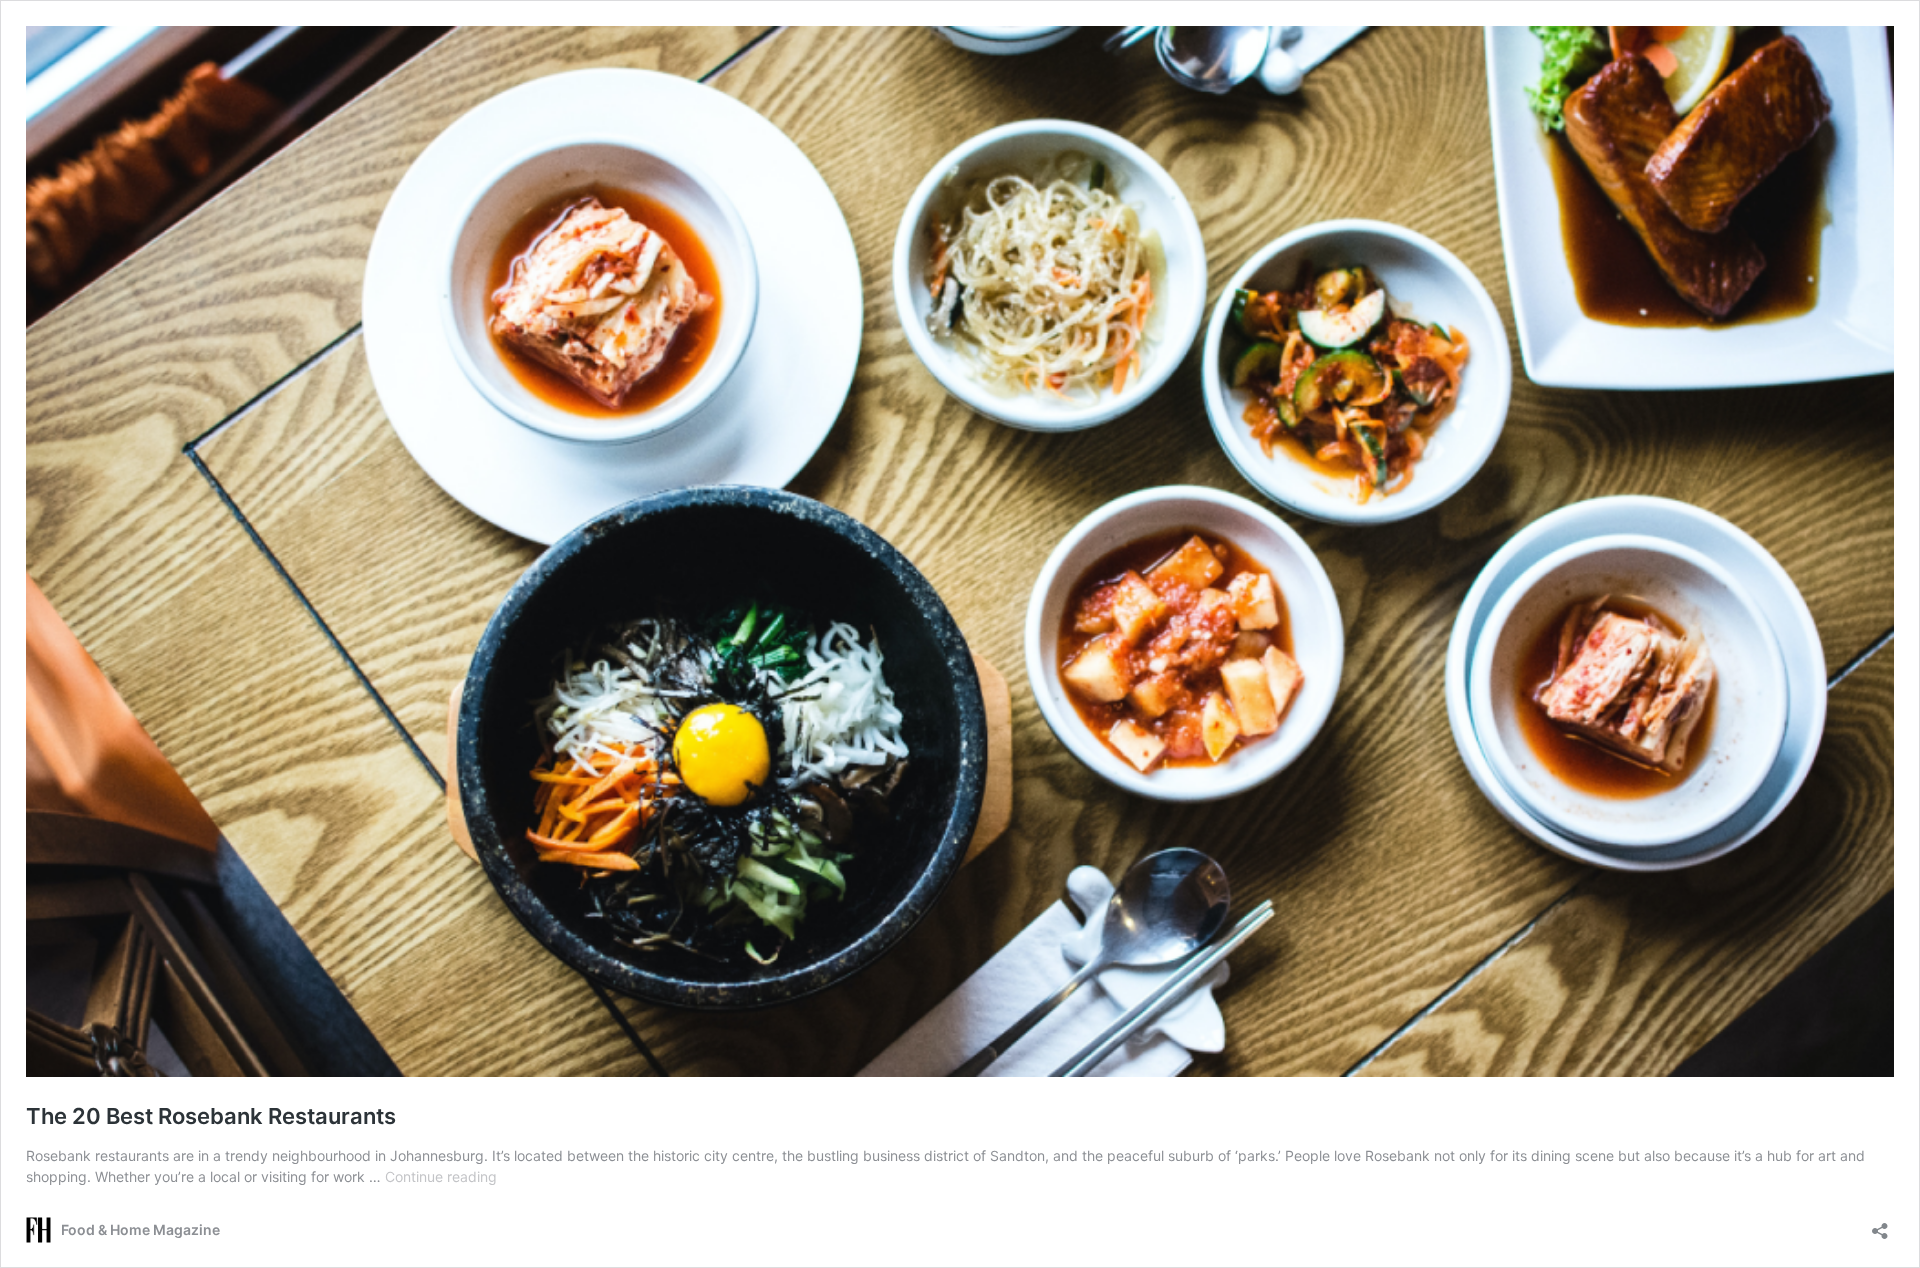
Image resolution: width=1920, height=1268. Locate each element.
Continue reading (441, 1176)
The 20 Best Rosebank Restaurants (211, 1116)
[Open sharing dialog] (1880, 1224)
